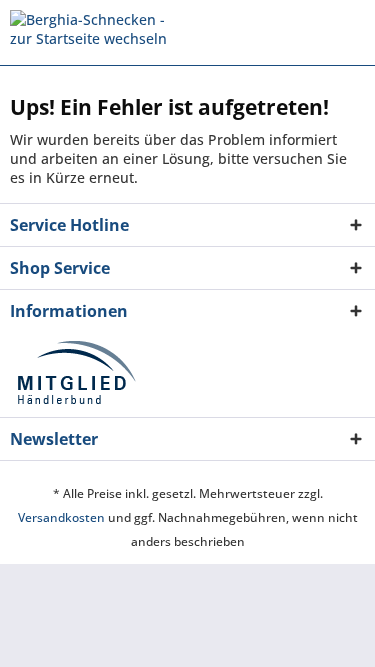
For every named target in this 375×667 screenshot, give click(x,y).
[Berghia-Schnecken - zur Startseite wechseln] (99, 27)
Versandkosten (61, 517)
